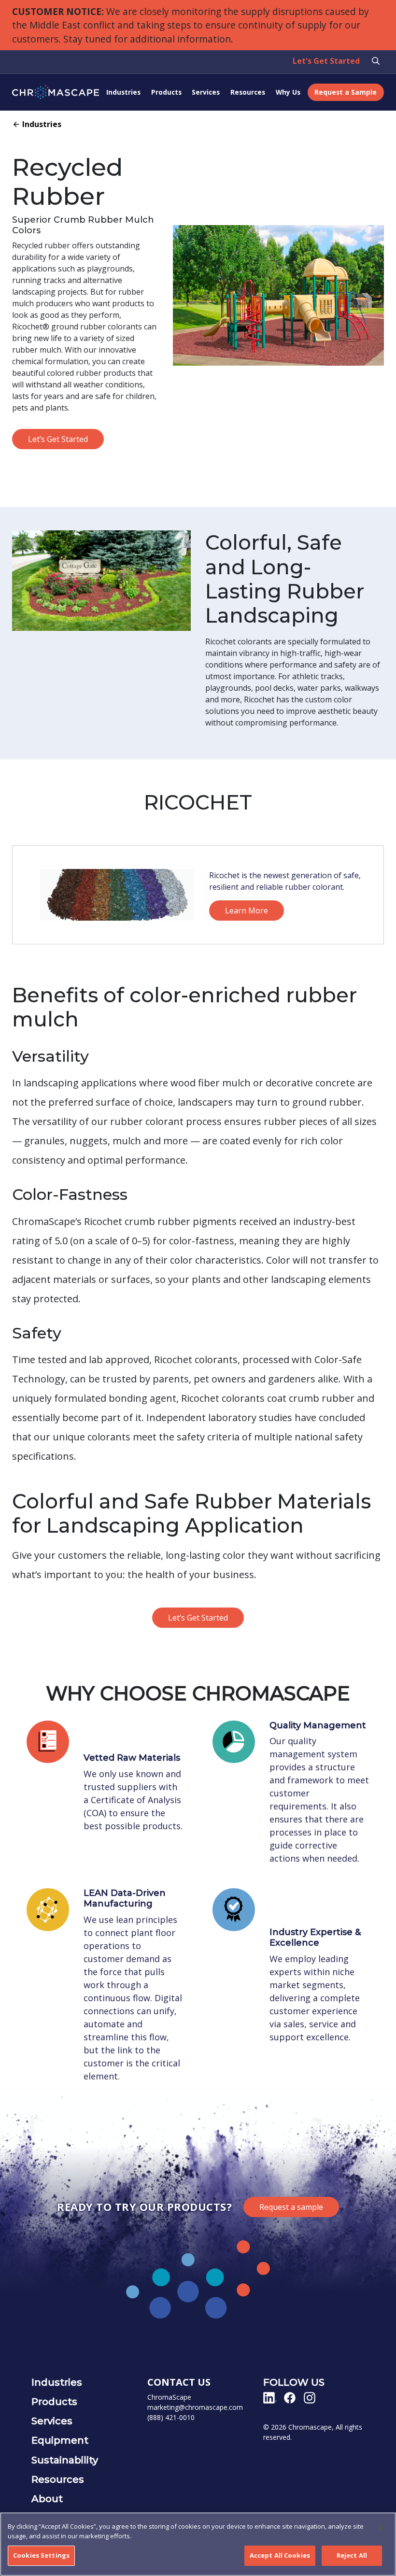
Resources (248, 92)
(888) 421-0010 (171, 2417)
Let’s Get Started (58, 439)
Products (166, 92)
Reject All (352, 2555)
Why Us (288, 92)
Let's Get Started (326, 61)
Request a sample (291, 2207)
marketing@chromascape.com (195, 2407)
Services (206, 92)
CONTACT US (179, 2382)
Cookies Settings (41, 2555)
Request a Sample (346, 92)
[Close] (381, 2528)
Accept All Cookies (280, 2555)
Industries (123, 92)
